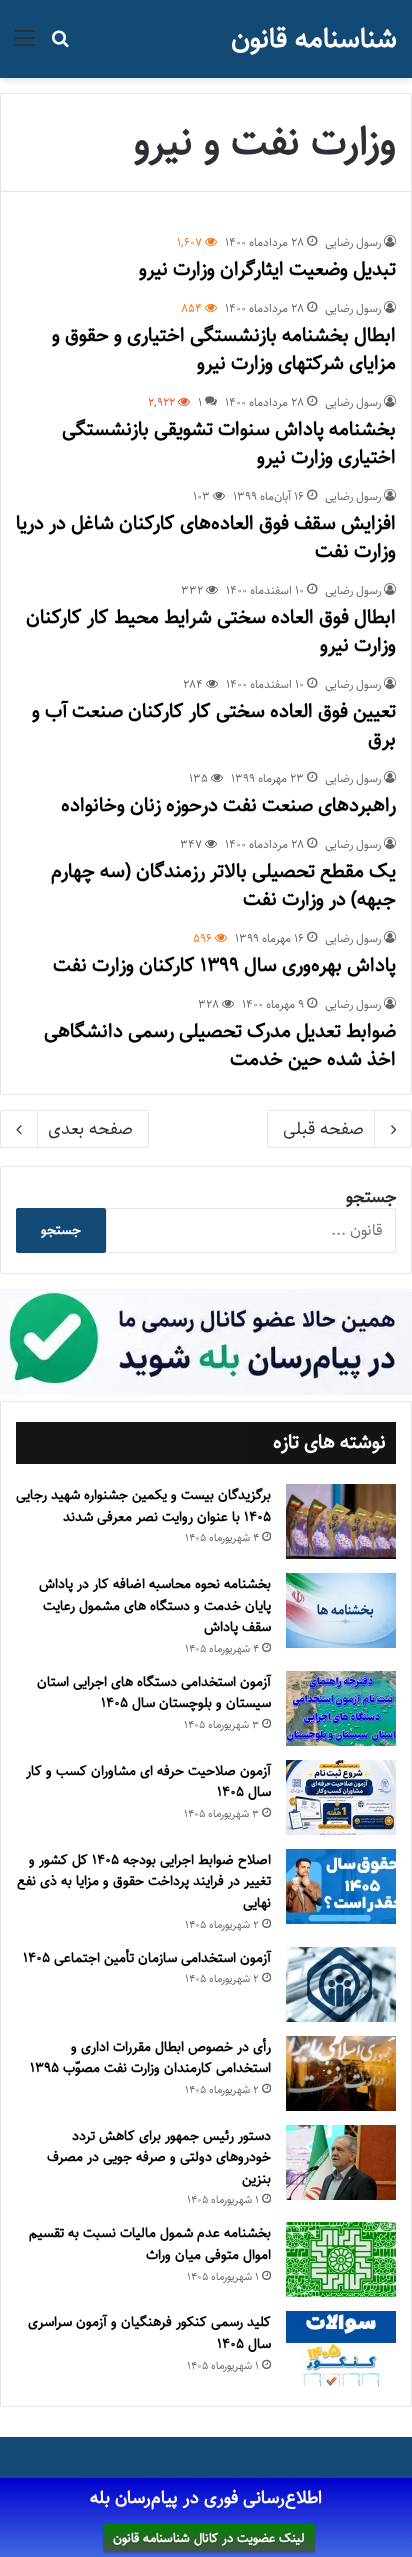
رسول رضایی (353, 242)
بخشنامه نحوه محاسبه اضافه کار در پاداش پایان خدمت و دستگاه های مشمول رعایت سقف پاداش (155, 1605)
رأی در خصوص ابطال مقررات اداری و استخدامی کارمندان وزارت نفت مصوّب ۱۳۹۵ (150, 2058)
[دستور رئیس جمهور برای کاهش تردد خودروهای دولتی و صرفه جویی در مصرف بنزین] (341, 2162)
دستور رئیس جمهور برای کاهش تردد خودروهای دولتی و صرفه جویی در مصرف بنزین (159, 2157)
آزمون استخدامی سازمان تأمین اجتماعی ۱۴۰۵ (147, 1958)
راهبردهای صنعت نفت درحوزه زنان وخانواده (228, 805)
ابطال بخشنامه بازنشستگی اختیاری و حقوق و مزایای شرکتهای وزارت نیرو (224, 349)
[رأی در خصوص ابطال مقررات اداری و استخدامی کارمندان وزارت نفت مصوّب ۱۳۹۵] (341, 2073)
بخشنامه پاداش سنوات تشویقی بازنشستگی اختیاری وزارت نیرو (229, 443)
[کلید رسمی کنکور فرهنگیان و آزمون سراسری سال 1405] (341, 2348)
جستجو (371, 1197)
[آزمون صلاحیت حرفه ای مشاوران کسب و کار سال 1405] (341, 1797)
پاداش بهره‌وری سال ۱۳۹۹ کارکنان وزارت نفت (224, 965)
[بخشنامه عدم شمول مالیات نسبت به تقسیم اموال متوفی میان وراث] (341, 2259)
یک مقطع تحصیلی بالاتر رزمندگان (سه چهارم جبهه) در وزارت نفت (223, 885)
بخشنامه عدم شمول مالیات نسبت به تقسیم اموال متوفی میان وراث (150, 2244)
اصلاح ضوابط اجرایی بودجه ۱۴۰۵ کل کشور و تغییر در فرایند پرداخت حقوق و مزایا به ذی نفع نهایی (144, 1881)
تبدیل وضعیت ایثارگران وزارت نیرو (267, 269)
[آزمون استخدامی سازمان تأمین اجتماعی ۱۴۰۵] (341, 1984)
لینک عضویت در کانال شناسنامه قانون (209, 2538)
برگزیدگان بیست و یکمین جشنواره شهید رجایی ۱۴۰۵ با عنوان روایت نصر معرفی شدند (143, 1506)
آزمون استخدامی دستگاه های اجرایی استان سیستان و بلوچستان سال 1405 (154, 1693)
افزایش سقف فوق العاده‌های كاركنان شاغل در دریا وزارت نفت (206, 537)
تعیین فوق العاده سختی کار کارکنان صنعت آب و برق (214, 725)
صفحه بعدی (90, 1129)
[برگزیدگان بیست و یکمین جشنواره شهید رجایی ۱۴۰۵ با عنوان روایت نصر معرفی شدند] (341, 1521)
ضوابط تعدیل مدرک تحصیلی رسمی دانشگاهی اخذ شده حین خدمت (220, 1045)
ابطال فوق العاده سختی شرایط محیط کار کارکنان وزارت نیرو (211, 631)
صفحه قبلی (323, 1129)
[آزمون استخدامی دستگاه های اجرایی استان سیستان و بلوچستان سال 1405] (341, 1708)
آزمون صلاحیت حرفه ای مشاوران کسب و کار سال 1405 (148, 1782)
